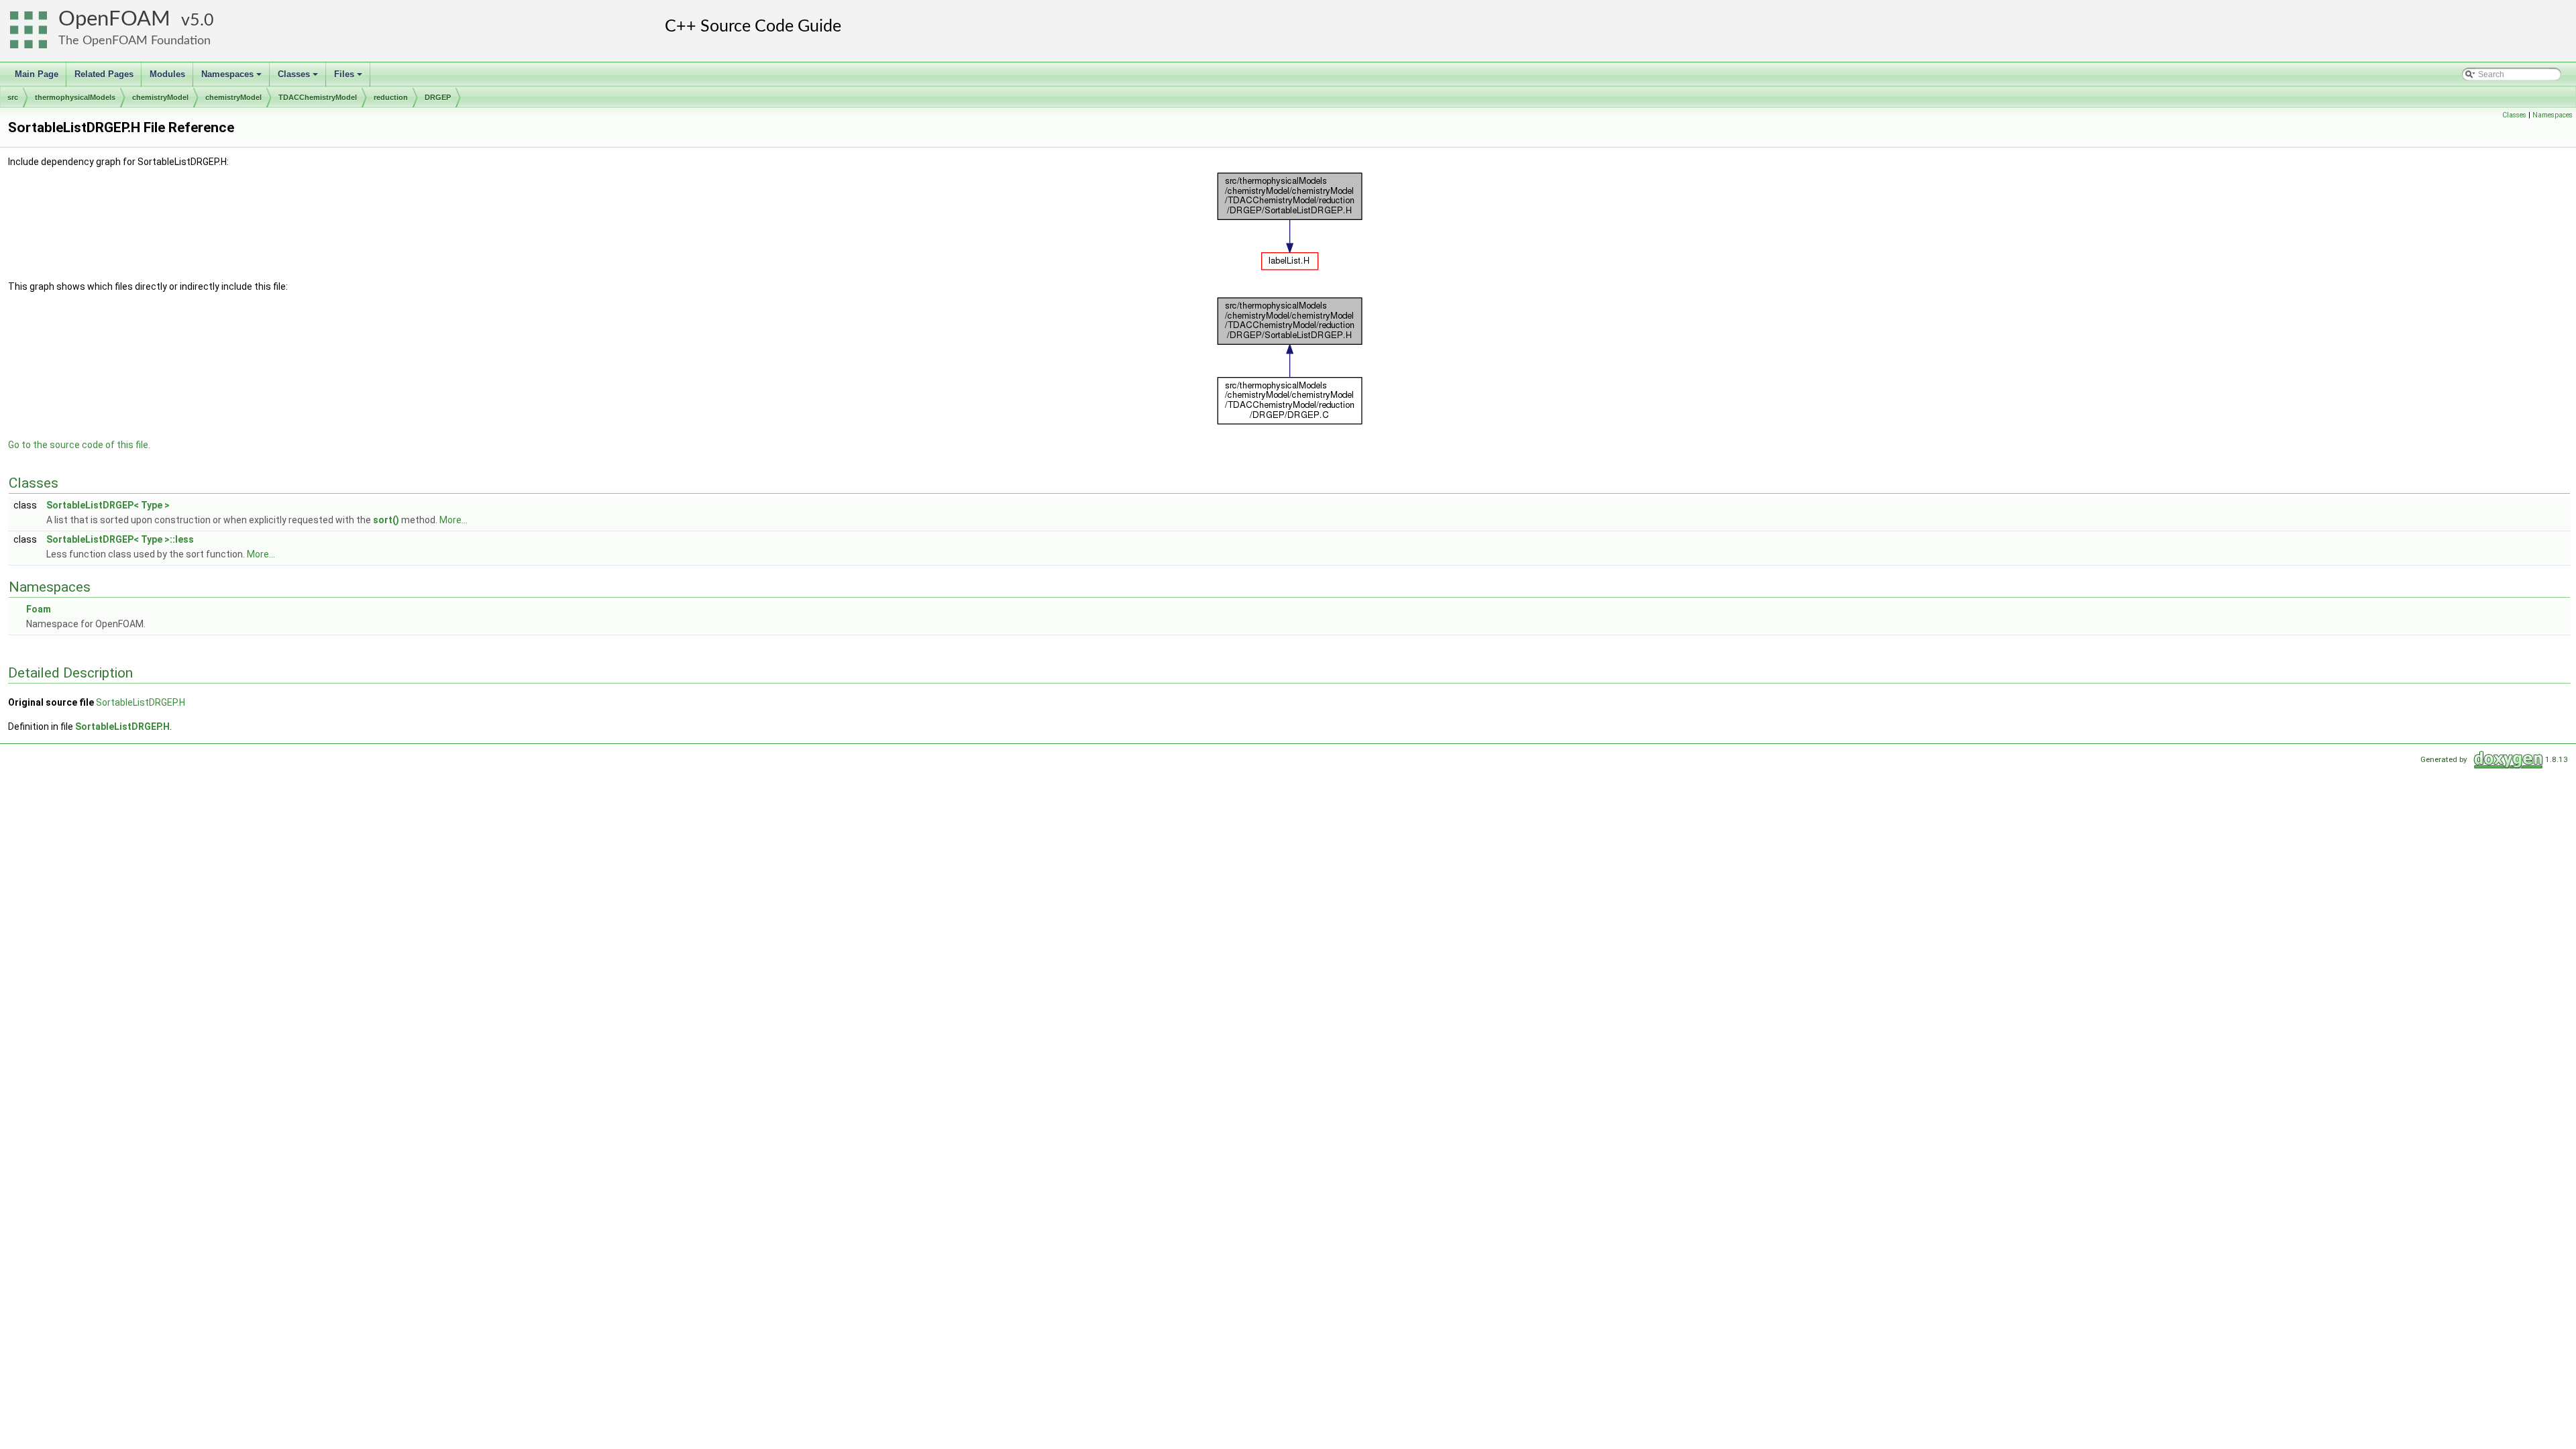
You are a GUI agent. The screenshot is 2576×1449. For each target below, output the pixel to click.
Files (349, 78)
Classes (299, 78)
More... (453, 520)
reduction (391, 97)
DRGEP (438, 97)
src (13, 97)
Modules (167, 74)
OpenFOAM (114, 19)
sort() (386, 520)
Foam (39, 609)
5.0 (202, 20)
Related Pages (104, 74)
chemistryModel (160, 97)
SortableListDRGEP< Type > (108, 505)
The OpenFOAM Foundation (135, 41)
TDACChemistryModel (318, 97)
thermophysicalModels (75, 97)
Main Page (37, 74)
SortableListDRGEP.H (141, 702)
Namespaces (232, 78)
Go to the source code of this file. (79, 445)
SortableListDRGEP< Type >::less (120, 539)
